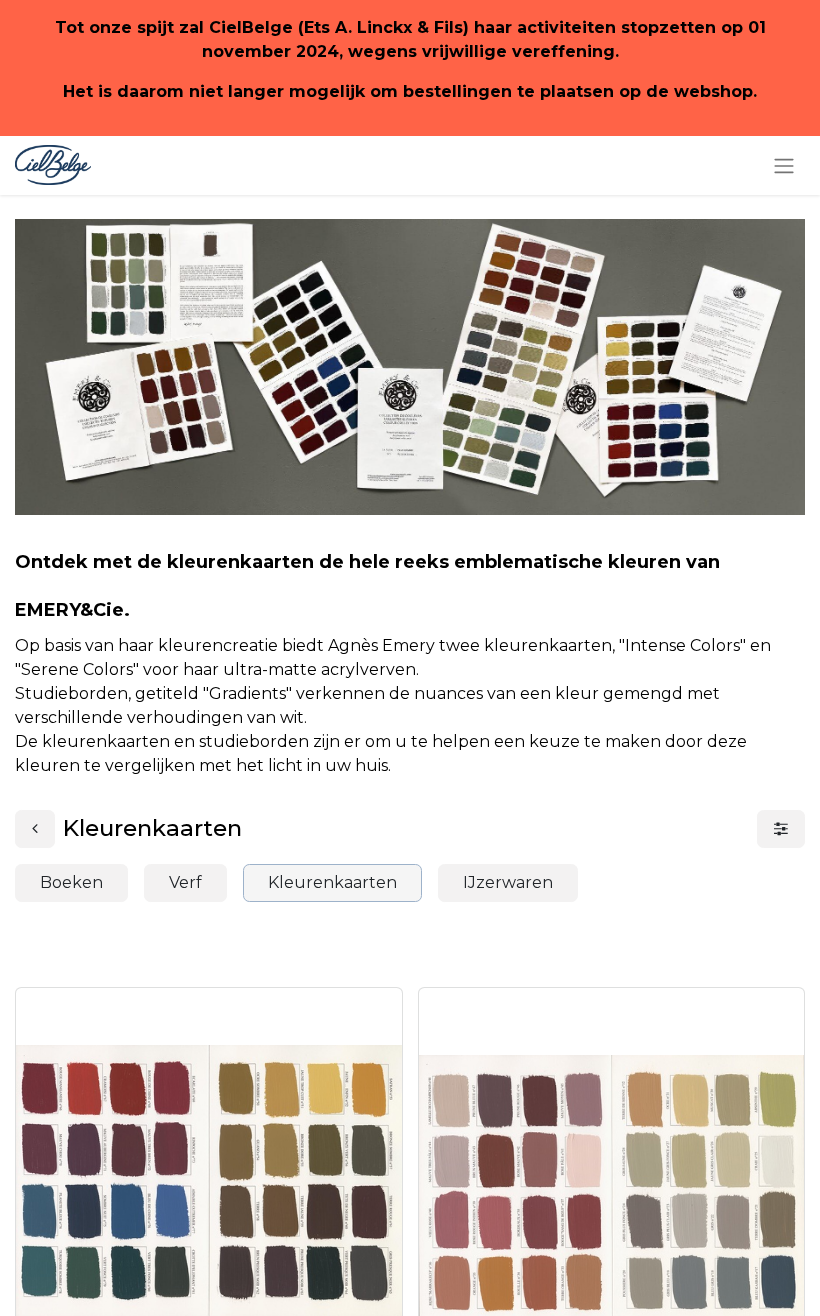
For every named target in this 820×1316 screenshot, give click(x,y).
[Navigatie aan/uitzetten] (784, 165)
